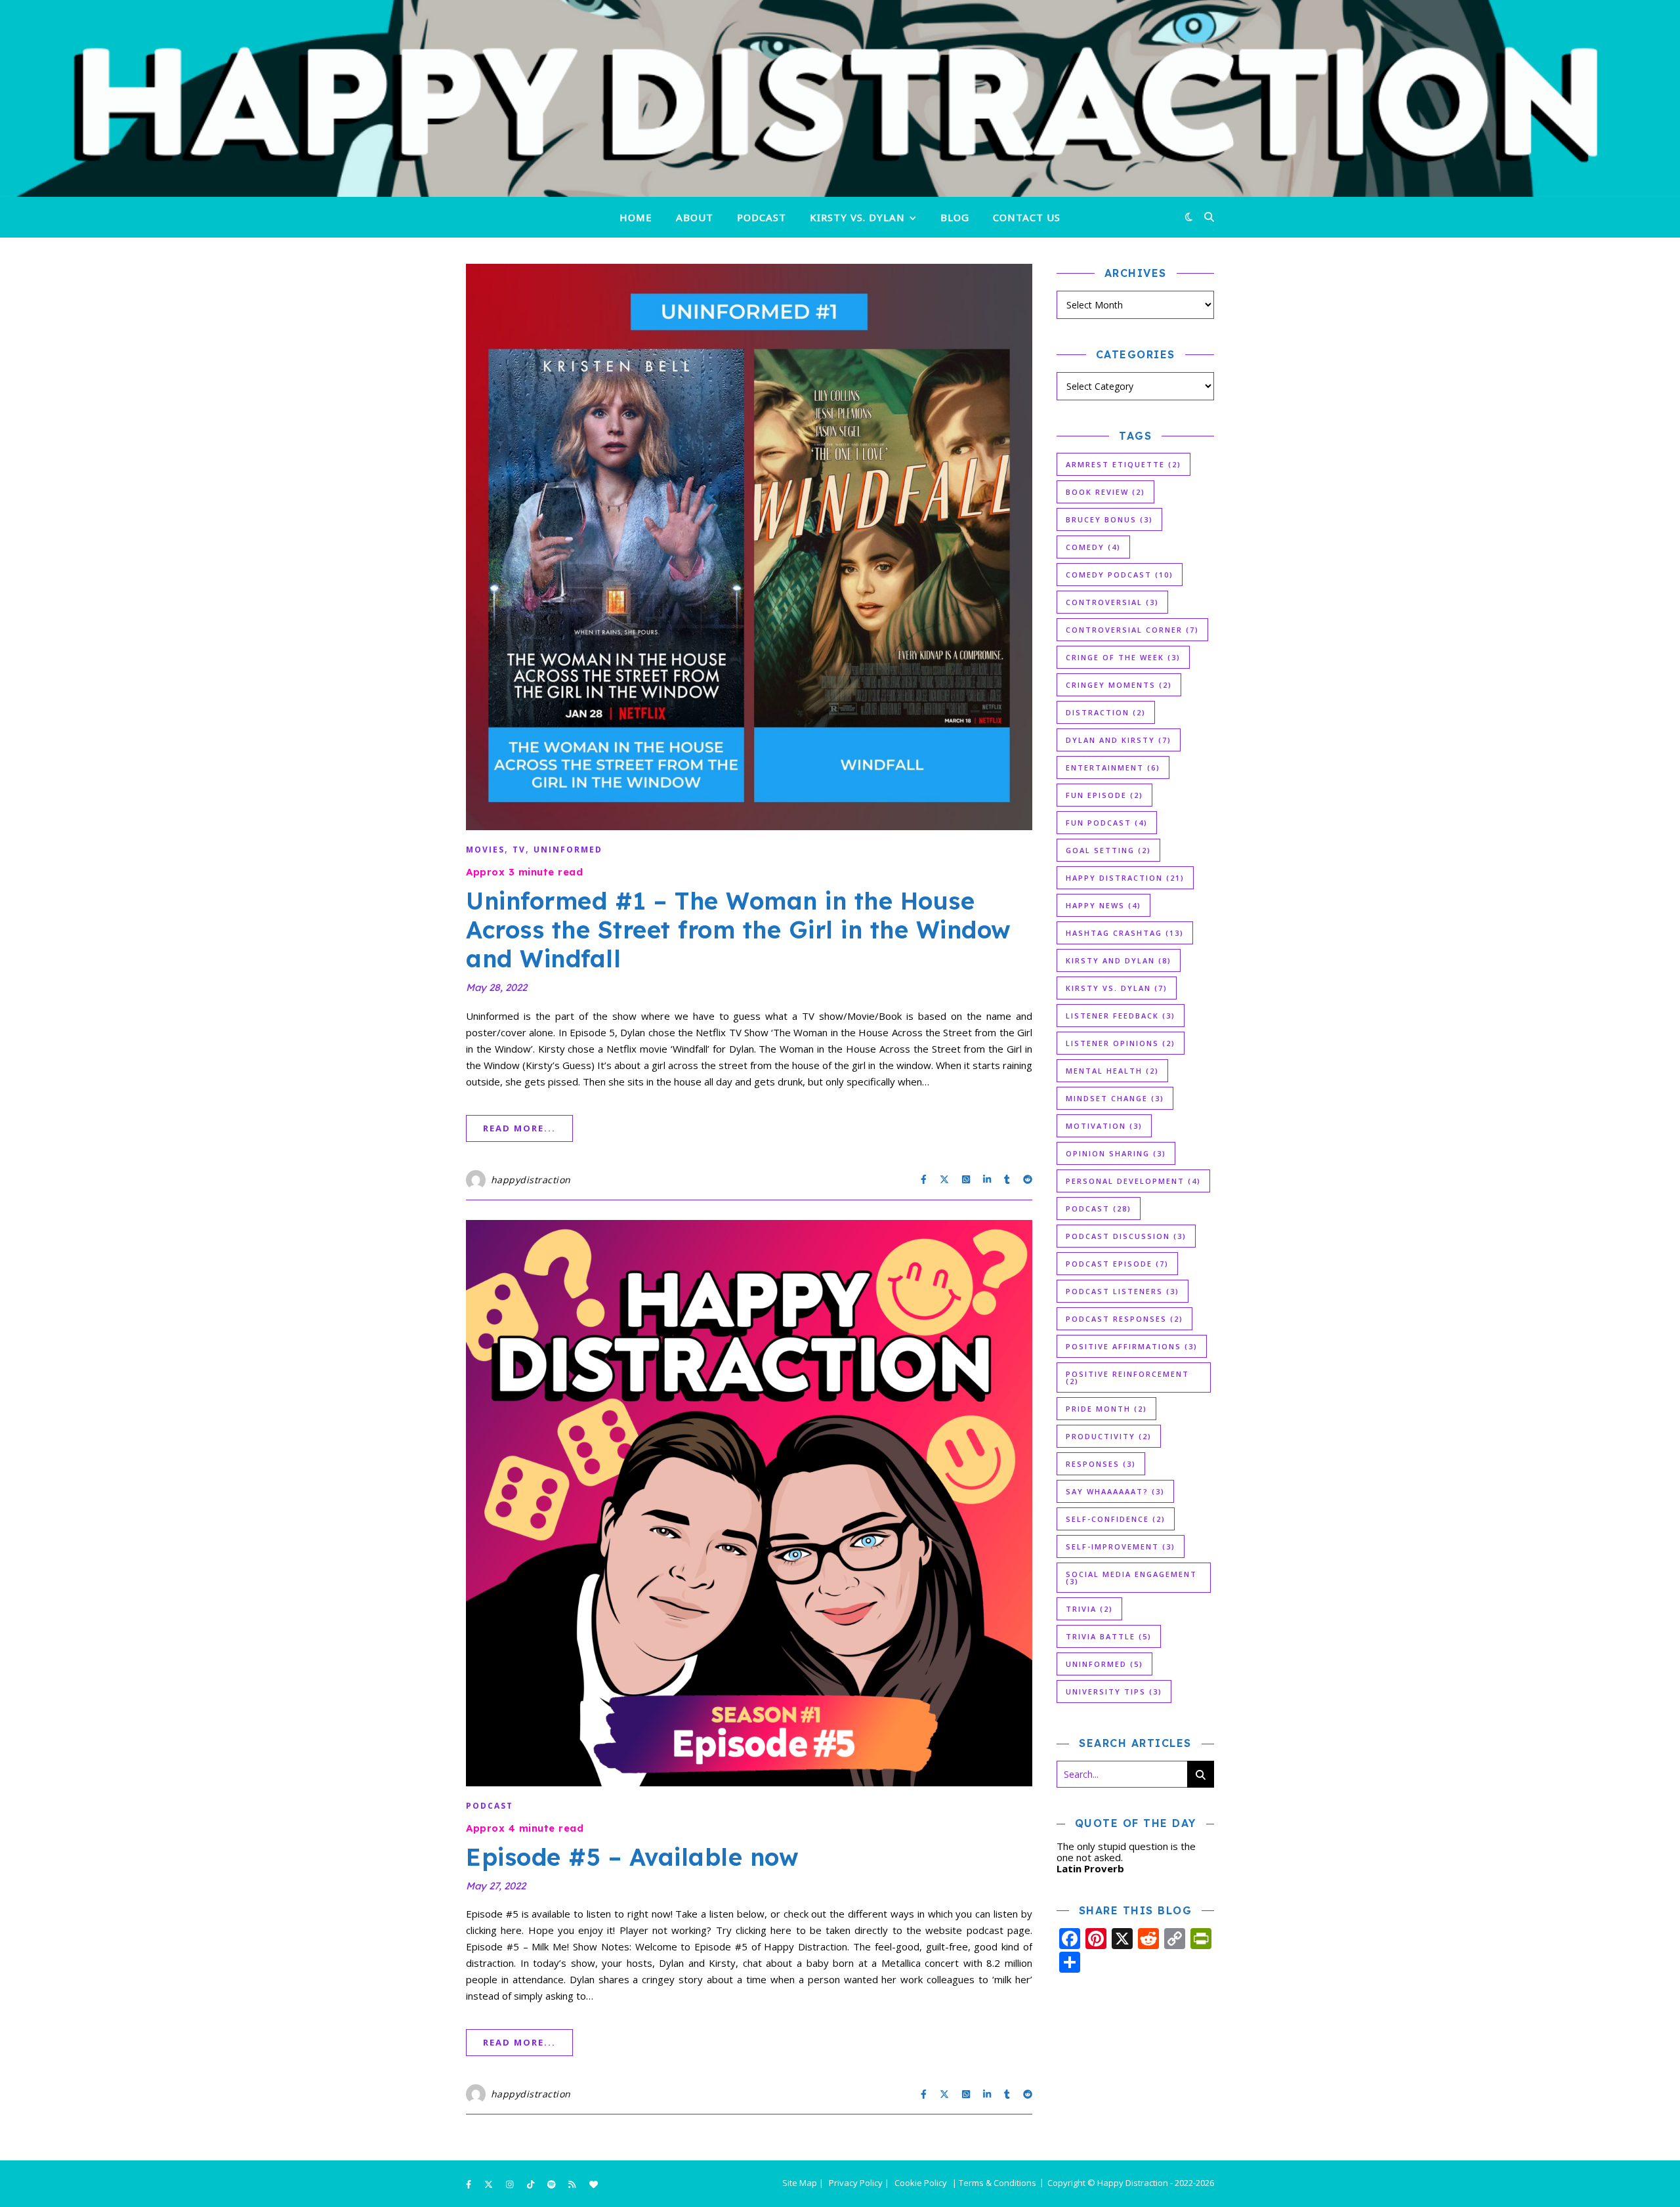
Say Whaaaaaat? (1115, 1491)
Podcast (762, 216)
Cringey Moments (1119, 685)
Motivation (1104, 1126)
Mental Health (1112, 1071)
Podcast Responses (1124, 1319)
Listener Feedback (1121, 1016)
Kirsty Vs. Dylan (1117, 988)
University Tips (1114, 1692)
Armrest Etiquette (1123, 464)
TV (519, 850)
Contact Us (1027, 216)
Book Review (1105, 492)
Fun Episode (1104, 795)
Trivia (1089, 1609)
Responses (1101, 1464)
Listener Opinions (1121, 1043)
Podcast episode (1117, 1264)
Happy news (1103, 905)
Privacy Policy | (859, 2183)
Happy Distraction (1125, 878)
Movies (485, 850)
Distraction (1106, 712)
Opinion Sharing (1116, 1153)
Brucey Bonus (1109, 519)
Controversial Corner (1132, 630)
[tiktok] (532, 2184)
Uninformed (568, 850)
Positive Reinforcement (1127, 1377)
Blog (955, 216)
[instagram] (511, 2184)
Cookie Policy (921, 2183)
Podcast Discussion (1126, 1236)
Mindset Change (1115, 1098)
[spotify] (553, 2184)
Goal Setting (1108, 850)
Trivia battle (1109, 1636)
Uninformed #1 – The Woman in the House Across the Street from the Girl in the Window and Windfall (739, 930)
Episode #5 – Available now (632, 1857)
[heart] (594, 2184)
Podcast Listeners (1123, 1291)
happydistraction (531, 1180)
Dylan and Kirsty (1119, 740)
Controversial (1112, 602)
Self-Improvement (1121, 1546)
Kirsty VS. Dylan (857, 216)
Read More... (519, 1128)
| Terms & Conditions (994, 2183)
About (695, 216)
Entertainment (1113, 767)
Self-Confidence (1116, 1519)
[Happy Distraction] (840, 98)
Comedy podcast (1120, 575)
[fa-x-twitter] (490, 2184)
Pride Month (1106, 1409)
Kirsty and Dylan (1119, 960)
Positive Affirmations (1132, 1346)
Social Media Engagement (1131, 1578)
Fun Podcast (1107, 823)
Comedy (1093, 547)
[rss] (573, 2184)
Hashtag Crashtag (1125, 933)
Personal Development (1133, 1181)
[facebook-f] (470, 2184)
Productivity (1109, 1436)
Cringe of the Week (1123, 657)
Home (636, 216)
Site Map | (803, 2183)
